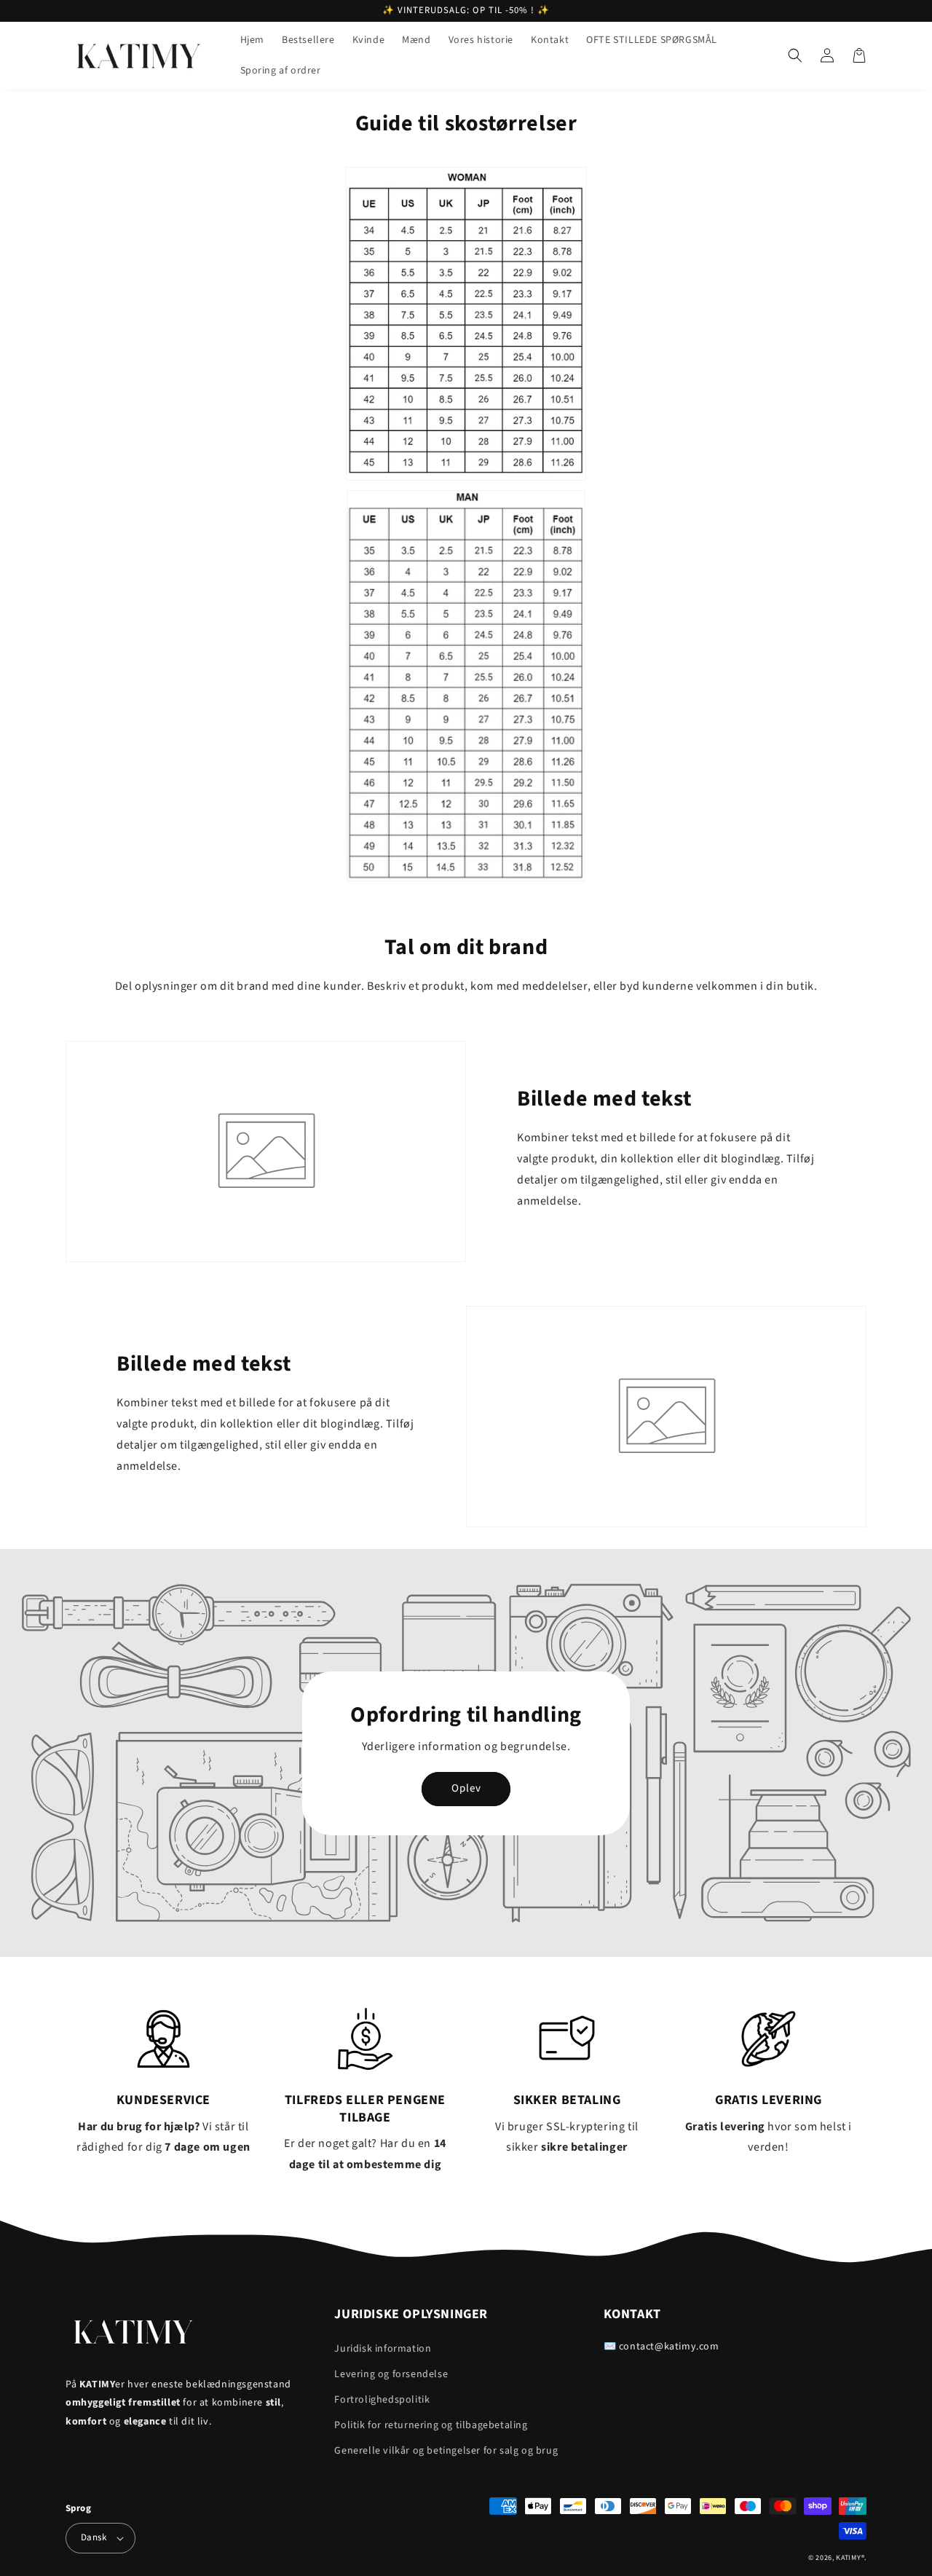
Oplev (466, 1788)
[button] (795, 55)
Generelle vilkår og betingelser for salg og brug (446, 2451)
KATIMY (848, 2558)
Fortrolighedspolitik (382, 2400)
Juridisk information (383, 2349)
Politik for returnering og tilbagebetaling (431, 2425)
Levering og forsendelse (391, 2374)
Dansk (94, 2537)
